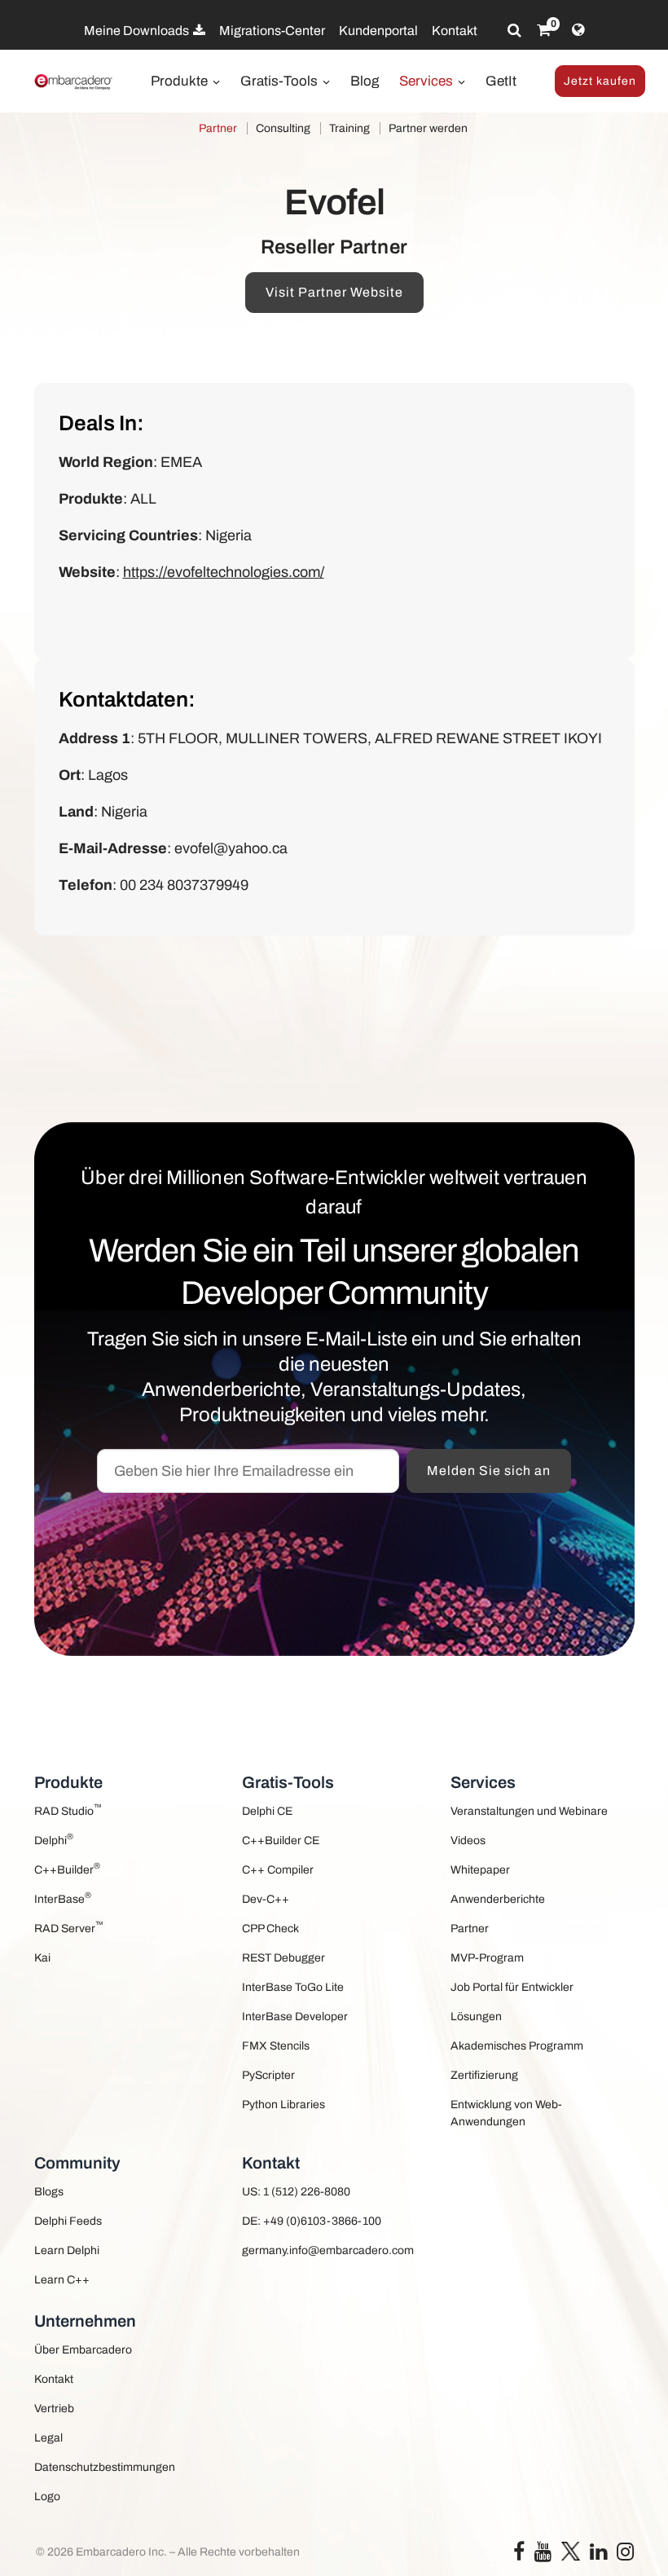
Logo (47, 2497)
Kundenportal (378, 31)
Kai (42, 1958)
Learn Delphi (67, 2250)
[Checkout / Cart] (544, 30)
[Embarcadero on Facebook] (519, 2555)
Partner (218, 128)
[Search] (514, 30)
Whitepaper (480, 1870)
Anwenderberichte (498, 1899)
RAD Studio (68, 1810)
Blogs (49, 2192)
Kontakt (455, 31)
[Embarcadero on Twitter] (571, 2550)
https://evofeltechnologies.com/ (224, 572)
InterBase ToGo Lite (293, 1987)
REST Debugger (283, 1958)
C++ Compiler (278, 1870)
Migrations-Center (272, 31)
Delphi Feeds (68, 2221)
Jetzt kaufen (600, 81)
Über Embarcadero (83, 2350)
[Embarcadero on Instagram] (625, 2555)
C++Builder (67, 1868)
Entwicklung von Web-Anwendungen (506, 2113)
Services (428, 81)
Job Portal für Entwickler (512, 1987)
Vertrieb (54, 2409)
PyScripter (268, 2075)
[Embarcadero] (74, 82)
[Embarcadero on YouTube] (543, 2555)
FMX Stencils (276, 2046)
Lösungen (476, 2017)
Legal (48, 2438)
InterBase (63, 1898)
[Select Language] (578, 30)
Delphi (54, 1839)
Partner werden (428, 128)
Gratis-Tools (281, 81)
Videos (468, 1841)
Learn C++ (62, 2280)
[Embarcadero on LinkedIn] (598, 2555)
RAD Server (69, 1927)
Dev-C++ (266, 1899)
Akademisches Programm (517, 2046)
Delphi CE (267, 1811)
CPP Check (270, 1929)
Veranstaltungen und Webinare (529, 1811)
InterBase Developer (295, 2017)
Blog (365, 81)
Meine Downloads (138, 31)
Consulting (283, 128)
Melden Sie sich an (489, 1471)
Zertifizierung (484, 2075)
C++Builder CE (281, 1841)
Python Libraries (283, 2105)
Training (349, 128)
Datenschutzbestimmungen (105, 2467)
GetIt (501, 81)
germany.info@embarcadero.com (328, 2250)
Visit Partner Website (334, 292)
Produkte (181, 81)
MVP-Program (487, 1958)
